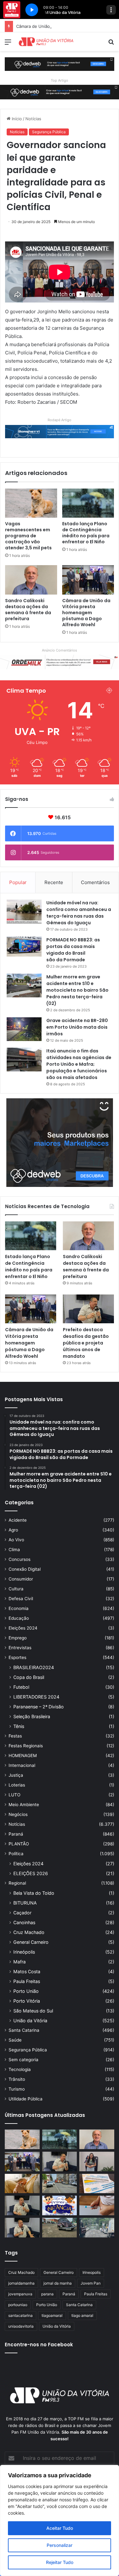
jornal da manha (58, 2283)
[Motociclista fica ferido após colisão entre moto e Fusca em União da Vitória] (60, 2228)
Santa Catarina (24, 2030)
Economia (19, 1608)
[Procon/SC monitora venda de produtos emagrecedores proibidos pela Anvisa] (97, 2205)
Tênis (19, 1726)
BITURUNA (25, 1903)
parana (47, 2294)
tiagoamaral (52, 2315)
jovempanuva (20, 2294)
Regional (17, 1883)
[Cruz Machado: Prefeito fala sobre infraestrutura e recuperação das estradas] (22, 2205)
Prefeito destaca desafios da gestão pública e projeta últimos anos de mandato (86, 1343)
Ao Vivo (16, 1540)
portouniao (18, 2305)
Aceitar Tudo (60, 2528)
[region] (60, 2520)
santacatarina (20, 2315)
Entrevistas (20, 1648)
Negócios (18, 1814)
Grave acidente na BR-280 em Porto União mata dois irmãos (77, 1027)
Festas (15, 1736)
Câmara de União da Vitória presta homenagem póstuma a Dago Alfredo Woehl (86, 613)
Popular (18, 882)
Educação (19, 1618)
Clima (14, 1550)
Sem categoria (23, 2060)
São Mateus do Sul (33, 2011)
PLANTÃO (19, 1844)
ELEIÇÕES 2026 (31, 1873)
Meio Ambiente (24, 1805)
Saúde (15, 2040)
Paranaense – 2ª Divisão (39, 1707)
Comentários (95, 882)
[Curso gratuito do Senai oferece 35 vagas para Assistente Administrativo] (97, 2161)
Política (16, 1854)
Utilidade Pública (26, 2099)
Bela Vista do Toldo (34, 1893)
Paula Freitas (27, 1981)
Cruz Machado (29, 1932)
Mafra (20, 1962)
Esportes (17, 1657)
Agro (13, 1530)
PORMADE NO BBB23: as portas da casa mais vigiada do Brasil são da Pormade (73, 950)
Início (16, 119)
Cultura (16, 1589)
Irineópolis (24, 1952)
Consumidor (21, 1579)
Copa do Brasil (29, 1677)
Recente (54, 882)
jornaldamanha (21, 2283)
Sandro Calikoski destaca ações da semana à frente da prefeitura (28, 610)
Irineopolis (92, 2272)
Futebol (21, 1687)
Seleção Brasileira (32, 1716)
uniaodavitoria (21, 2326)
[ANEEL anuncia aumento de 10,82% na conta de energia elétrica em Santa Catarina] (97, 2184)
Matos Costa (27, 1971)
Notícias (33, 119)
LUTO (14, 1795)
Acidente (18, 1520)
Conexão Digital (25, 1569)
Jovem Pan (91, 2283)
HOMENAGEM (23, 1756)
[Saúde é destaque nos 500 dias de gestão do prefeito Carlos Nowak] (22, 2228)
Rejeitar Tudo (60, 2562)
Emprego (18, 1638)
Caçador (22, 1913)
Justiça (16, 1775)
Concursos (20, 1559)
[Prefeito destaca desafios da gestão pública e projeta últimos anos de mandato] (88, 1309)
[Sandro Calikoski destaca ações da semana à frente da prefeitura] (31, 580)
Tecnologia (20, 2069)
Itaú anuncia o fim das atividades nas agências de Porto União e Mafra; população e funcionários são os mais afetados (79, 1064)
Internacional (22, 1765)
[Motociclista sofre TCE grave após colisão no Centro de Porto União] (60, 2184)
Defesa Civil (21, 1599)
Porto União (26, 1991)
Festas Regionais (26, 1746)
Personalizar (60, 2545)
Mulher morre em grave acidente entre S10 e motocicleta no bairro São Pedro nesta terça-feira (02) (77, 990)
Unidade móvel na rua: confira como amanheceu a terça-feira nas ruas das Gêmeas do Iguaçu (79, 913)
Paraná (16, 1834)
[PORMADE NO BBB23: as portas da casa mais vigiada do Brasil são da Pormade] (24, 946)
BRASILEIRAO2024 (34, 1667)
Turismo (17, 2089)
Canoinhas (24, 1922)
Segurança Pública (49, 132)
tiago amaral (82, 2315)
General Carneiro (31, 1942)
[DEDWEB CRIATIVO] (60, 64)
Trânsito (17, 2079)
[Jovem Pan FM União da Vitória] (46, 42)
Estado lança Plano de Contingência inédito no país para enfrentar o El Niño (86, 533)
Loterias (17, 1785)
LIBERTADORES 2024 (36, 1697)
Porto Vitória (27, 2001)
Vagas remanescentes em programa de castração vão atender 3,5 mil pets (28, 536)
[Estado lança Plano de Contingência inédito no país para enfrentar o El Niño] (88, 503)
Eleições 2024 (23, 1628)
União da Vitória (30, 2021)
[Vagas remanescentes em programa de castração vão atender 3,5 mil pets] (31, 503)
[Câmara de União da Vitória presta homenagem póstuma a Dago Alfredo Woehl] (88, 580)
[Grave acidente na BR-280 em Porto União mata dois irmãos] (24, 1029)
